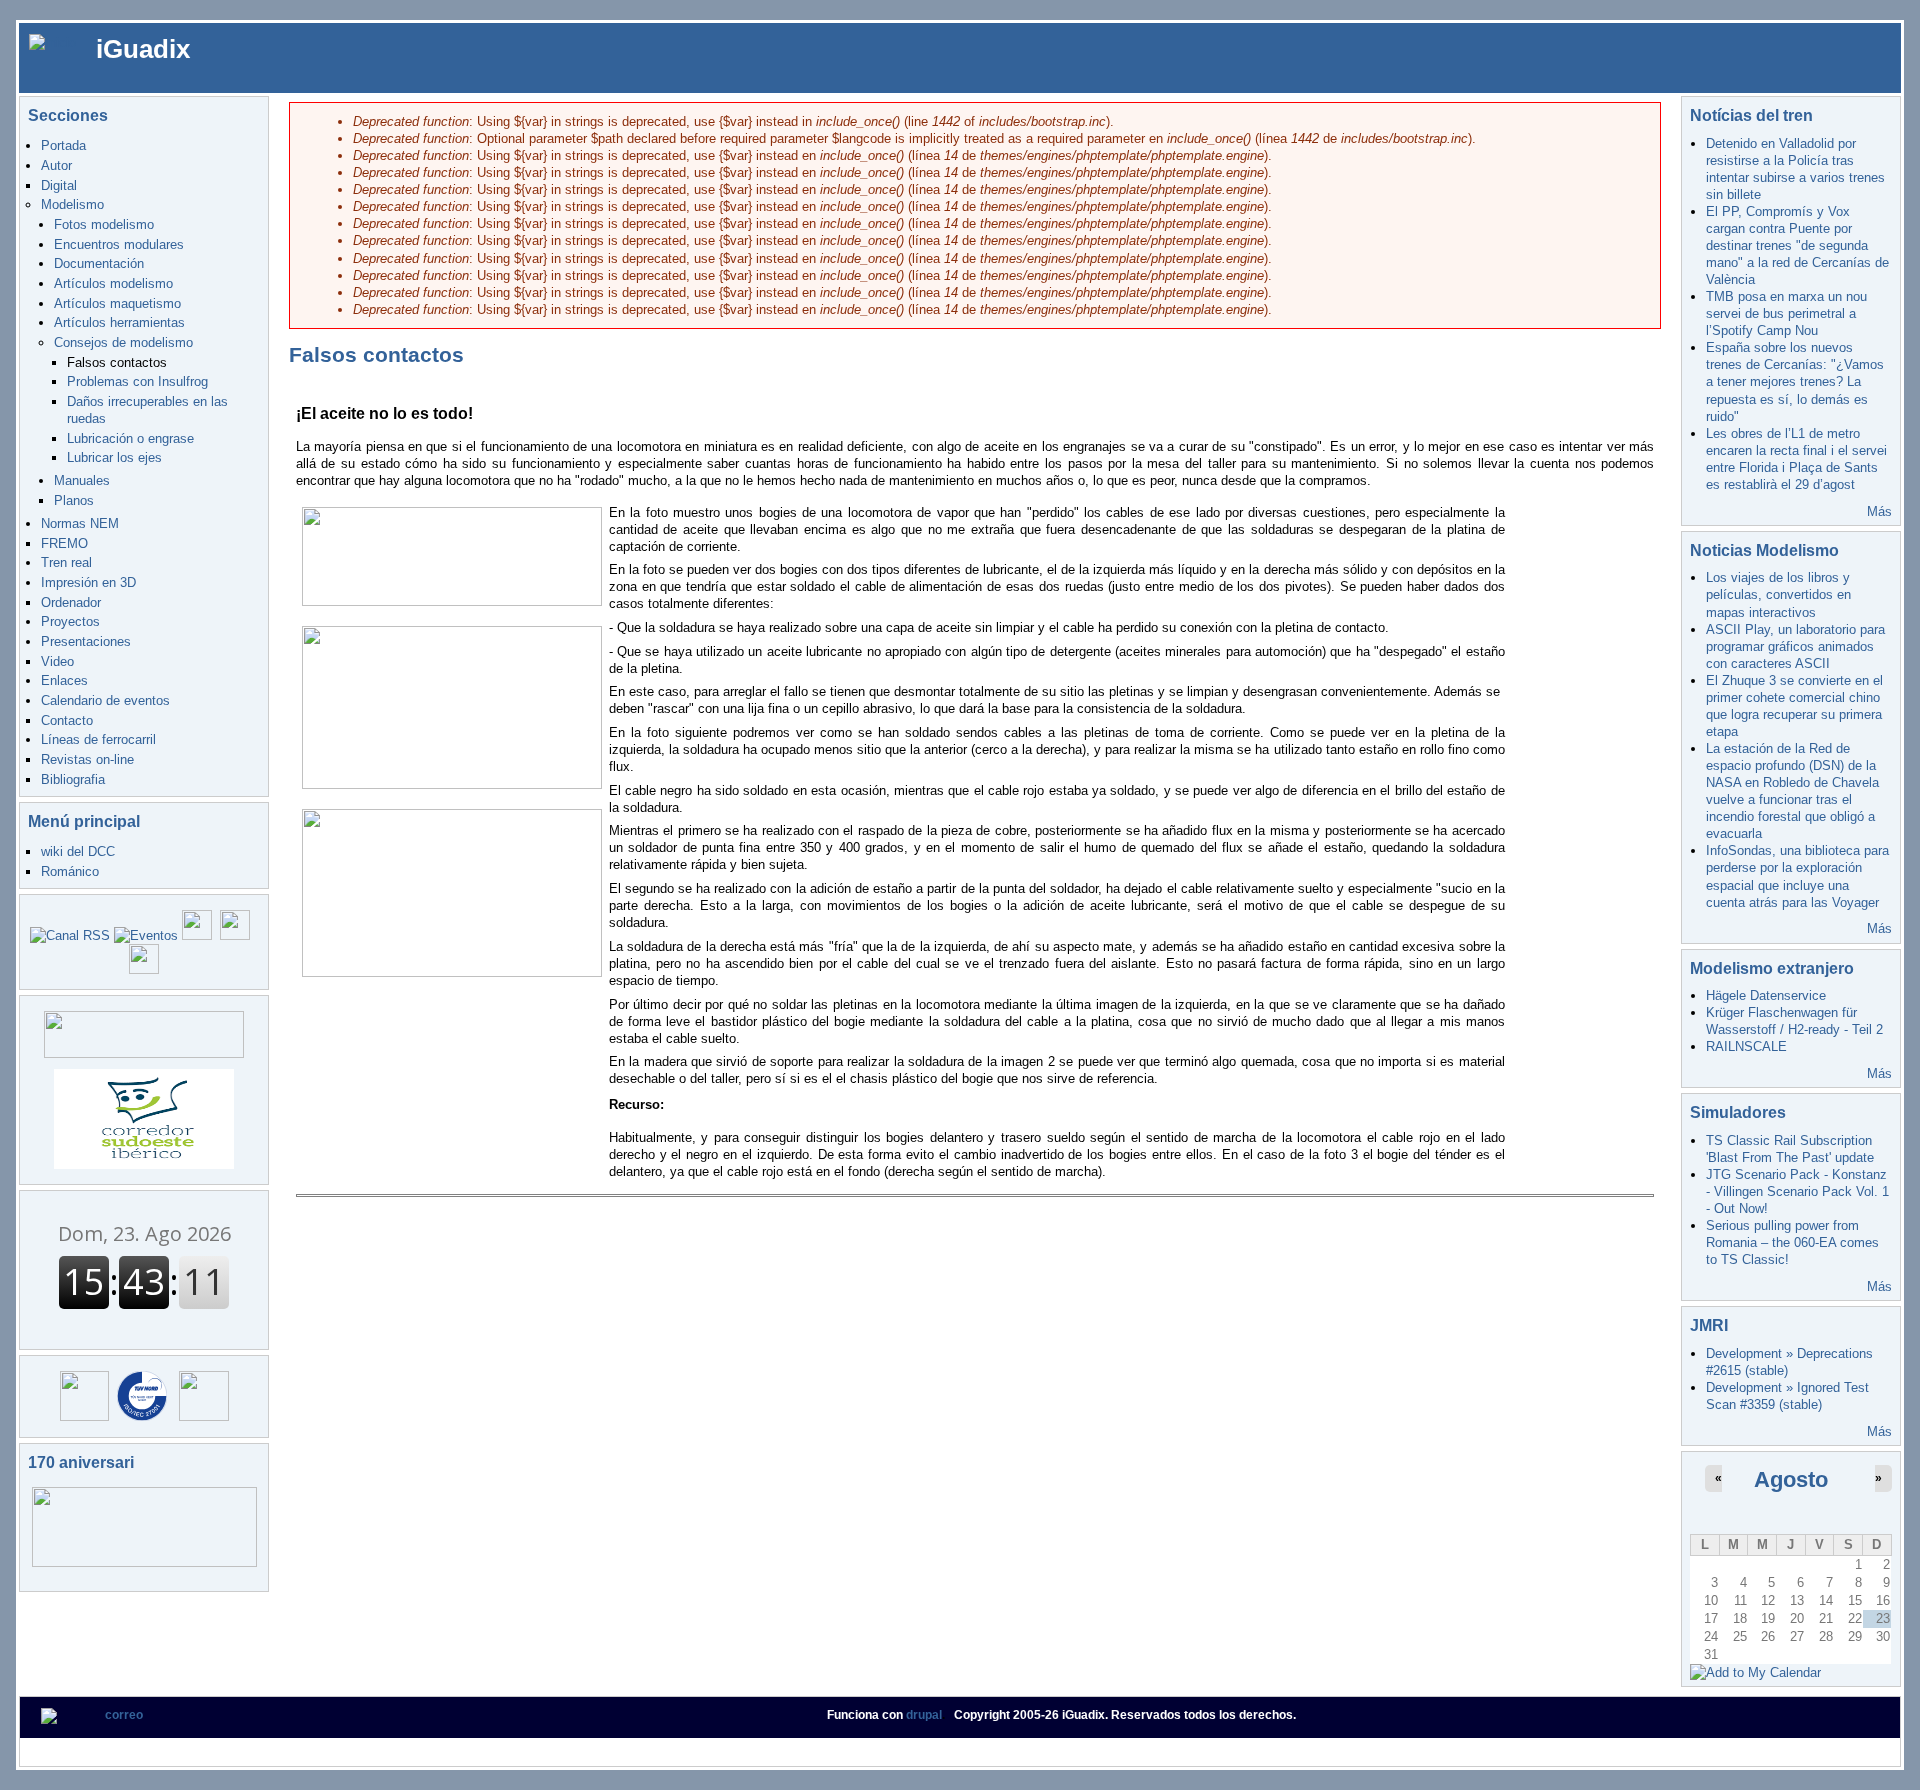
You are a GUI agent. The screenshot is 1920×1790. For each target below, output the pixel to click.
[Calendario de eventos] (146, 935)
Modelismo (72, 204)
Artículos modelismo (113, 283)
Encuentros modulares (119, 244)
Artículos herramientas (119, 322)
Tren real (66, 562)
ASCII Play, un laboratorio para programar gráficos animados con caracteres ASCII (1795, 646)
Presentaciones (86, 641)
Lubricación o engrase (130, 438)
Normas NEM (80, 523)
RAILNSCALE (1746, 1046)
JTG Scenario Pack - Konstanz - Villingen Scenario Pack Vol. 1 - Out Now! (1797, 1191)
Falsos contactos (117, 362)
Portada (63, 145)
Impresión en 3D (88, 582)
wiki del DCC (78, 851)
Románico (70, 871)
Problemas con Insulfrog (137, 381)
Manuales (82, 480)
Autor (56, 165)
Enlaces (64, 680)
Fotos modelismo (104, 224)
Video (57, 661)
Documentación (99, 263)
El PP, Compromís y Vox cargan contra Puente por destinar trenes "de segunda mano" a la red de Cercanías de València (1797, 245)
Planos (74, 500)
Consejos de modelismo (123, 342)
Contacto (67, 720)
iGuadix (143, 49)
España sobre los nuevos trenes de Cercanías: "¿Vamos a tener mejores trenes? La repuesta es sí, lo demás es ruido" (1795, 381)
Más (1879, 511)
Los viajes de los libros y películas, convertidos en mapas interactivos (1778, 594)
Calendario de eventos (105, 700)
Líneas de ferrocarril (98, 739)
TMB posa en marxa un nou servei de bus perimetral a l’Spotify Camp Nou (1786, 313)
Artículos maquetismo (117, 303)
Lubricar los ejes (114, 457)
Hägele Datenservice (1766, 995)
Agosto (1791, 1479)
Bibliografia (73, 779)
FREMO (64, 543)
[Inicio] (52, 41)
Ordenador (71, 602)
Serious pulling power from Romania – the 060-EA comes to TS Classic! (1792, 1242)
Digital (59, 185)
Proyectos (70, 621)
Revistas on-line (87, 759)
